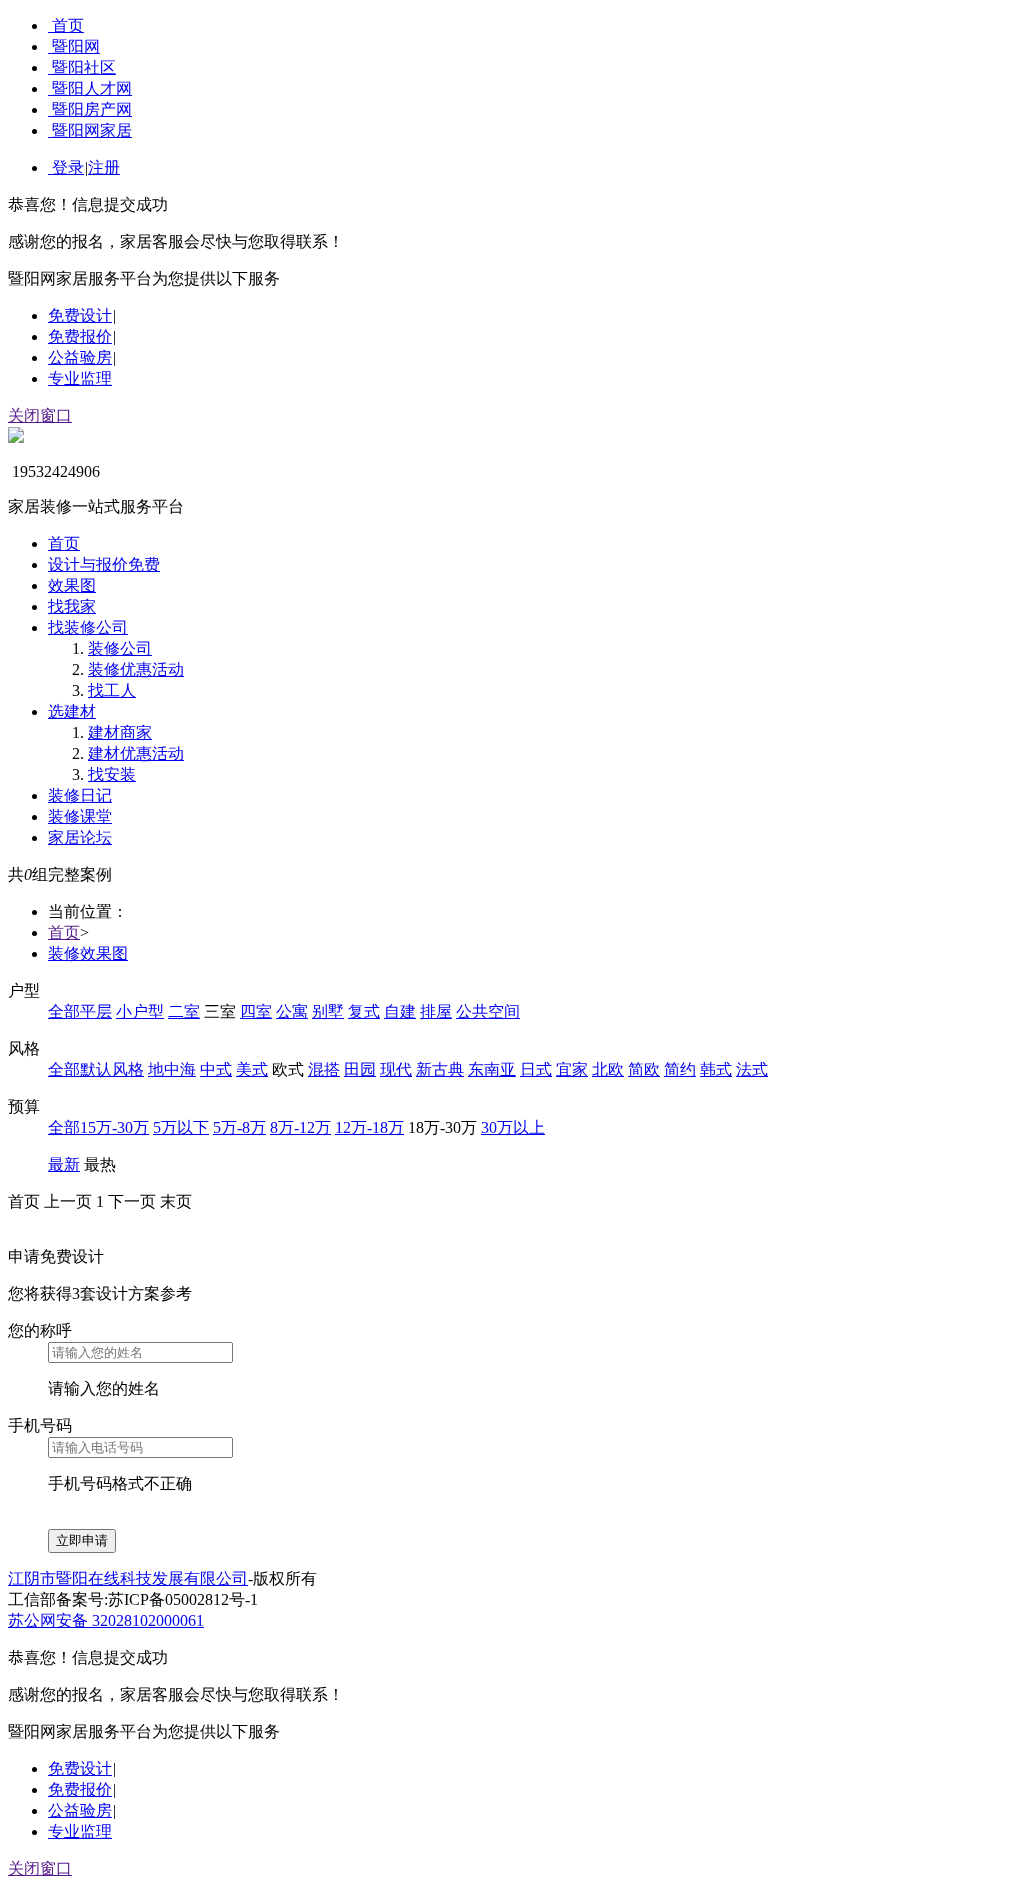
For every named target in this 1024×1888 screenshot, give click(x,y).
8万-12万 (300, 1127)
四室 (256, 1011)
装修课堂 (80, 816)
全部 (64, 1011)
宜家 (572, 1069)
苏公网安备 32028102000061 (106, 1620)
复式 (364, 1011)
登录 (68, 167)
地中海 (172, 1069)
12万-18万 (369, 1127)
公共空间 (488, 1011)
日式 (536, 1069)
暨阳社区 (84, 67)
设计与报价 (104, 564)
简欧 (644, 1069)
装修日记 (80, 795)
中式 (216, 1069)
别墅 (328, 1011)
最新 (64, 1164)
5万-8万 (239, 1127)
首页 (68, 25)
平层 (96, 1011)
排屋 (436, 1011)
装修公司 (120, 648)
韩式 (716, 1069)
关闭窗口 (40, 415)
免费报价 (80, 336)
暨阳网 (76, 46)
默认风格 (112, 1069)
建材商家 (120, 732)
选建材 (72, 711)
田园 (360, 1069)
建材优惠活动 (136, 753)
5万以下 (181, 1127)
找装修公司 (88, 627)
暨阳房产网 (92, 109)
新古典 (440, 1069)
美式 (252, 1069)
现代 (396, 1069)
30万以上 (513, 1127)
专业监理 (80, 378)
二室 (184, 1011)
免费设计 (80, 315)
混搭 (324, 1069)
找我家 (72, 606)
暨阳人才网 (92, 88)
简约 (680, 1069)
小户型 (140, 1011)
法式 (752, 1069)
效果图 (72, 585)
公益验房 (80, 357)
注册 (104, 167)
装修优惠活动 (136, 669)
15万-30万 (114, 1127)
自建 (400, 1011)
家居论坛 (80, 837)
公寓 (292, 1011)
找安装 (112, 774)
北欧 (608, 1069)
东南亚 (492, 1069)
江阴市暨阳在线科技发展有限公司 (128, 1578)
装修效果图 (88, 953)
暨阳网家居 (92, 130)
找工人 (112, 690)
